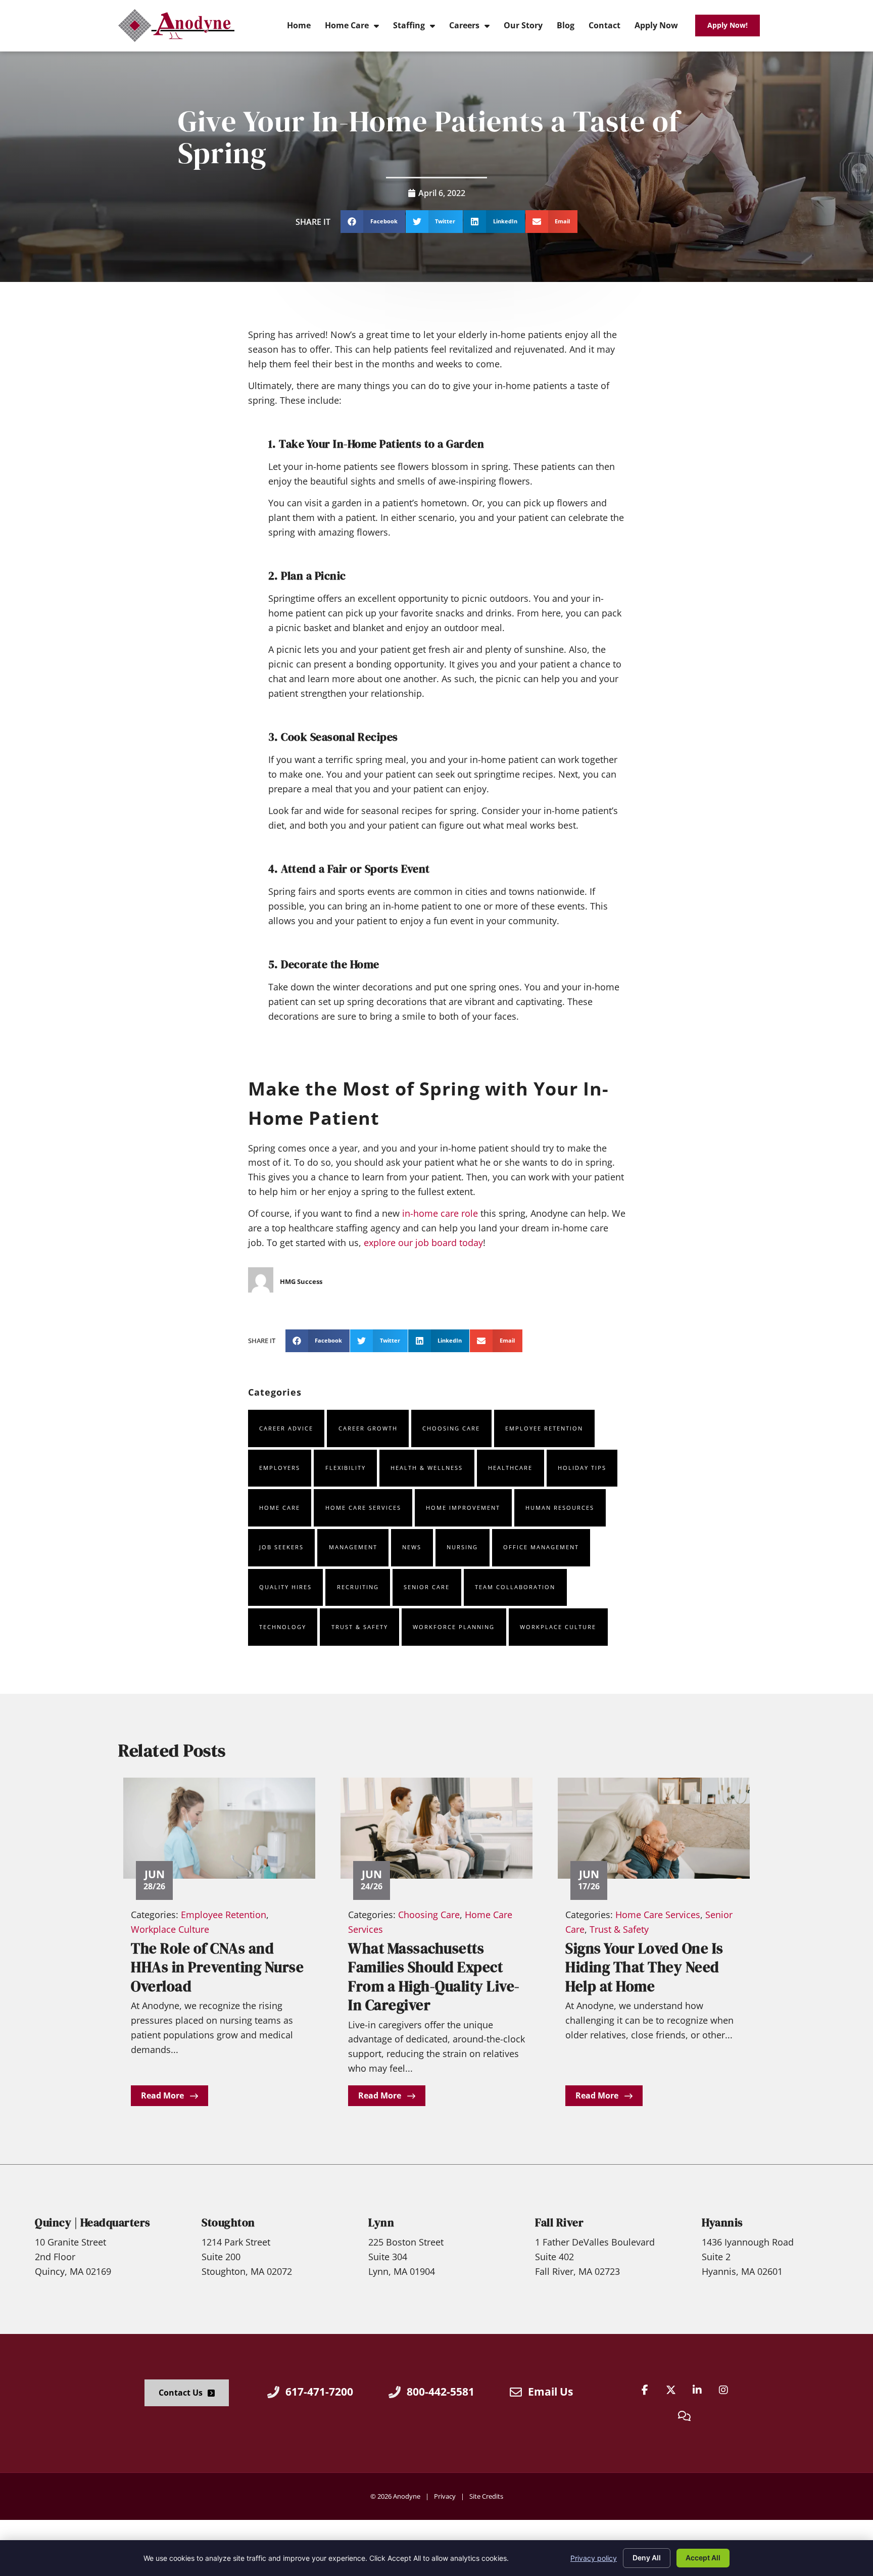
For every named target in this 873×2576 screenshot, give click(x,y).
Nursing (462, 1547)
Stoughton (228, 2223)
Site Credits (486, 2496)
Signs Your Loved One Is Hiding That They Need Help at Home (644, 1967)
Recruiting (358, 1587)
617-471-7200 (319, 2392)
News (412, 1547)
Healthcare (510, 1468)
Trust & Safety (360, 1627)
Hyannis (722, 2223)
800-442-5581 (441, 2392)
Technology (283, 1627)
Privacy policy (594, 2558)
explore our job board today (423, 1243)
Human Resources (560, 1508)
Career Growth (368, 1428)
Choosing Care (451, 1428)
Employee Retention (544, 1428)
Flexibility (346, 1468)
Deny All (647, 2558)
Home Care (280, 1508)
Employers (280, 1468)
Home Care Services (363, 1508)
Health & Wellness (427, 1468)
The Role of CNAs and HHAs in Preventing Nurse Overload (217, 1967)
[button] (373, 222)
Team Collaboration (515, 1587)
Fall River (559, 2223)
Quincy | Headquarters (93, 2223)
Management (353, 1547)
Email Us (550, 2392)
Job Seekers (281, 1547)
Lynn (381, 2223)
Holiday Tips (582, 1468)
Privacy (445, 2496)
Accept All (703, 2558)
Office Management (541, 1547)
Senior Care (427, 1587)
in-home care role (440, 1213)
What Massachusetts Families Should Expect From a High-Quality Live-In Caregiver (434, 1977)
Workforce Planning (454, 1627)
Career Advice (286, 1428)
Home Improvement (463, 1508)
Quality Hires (285, 1587)
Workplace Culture (558, 1627)
